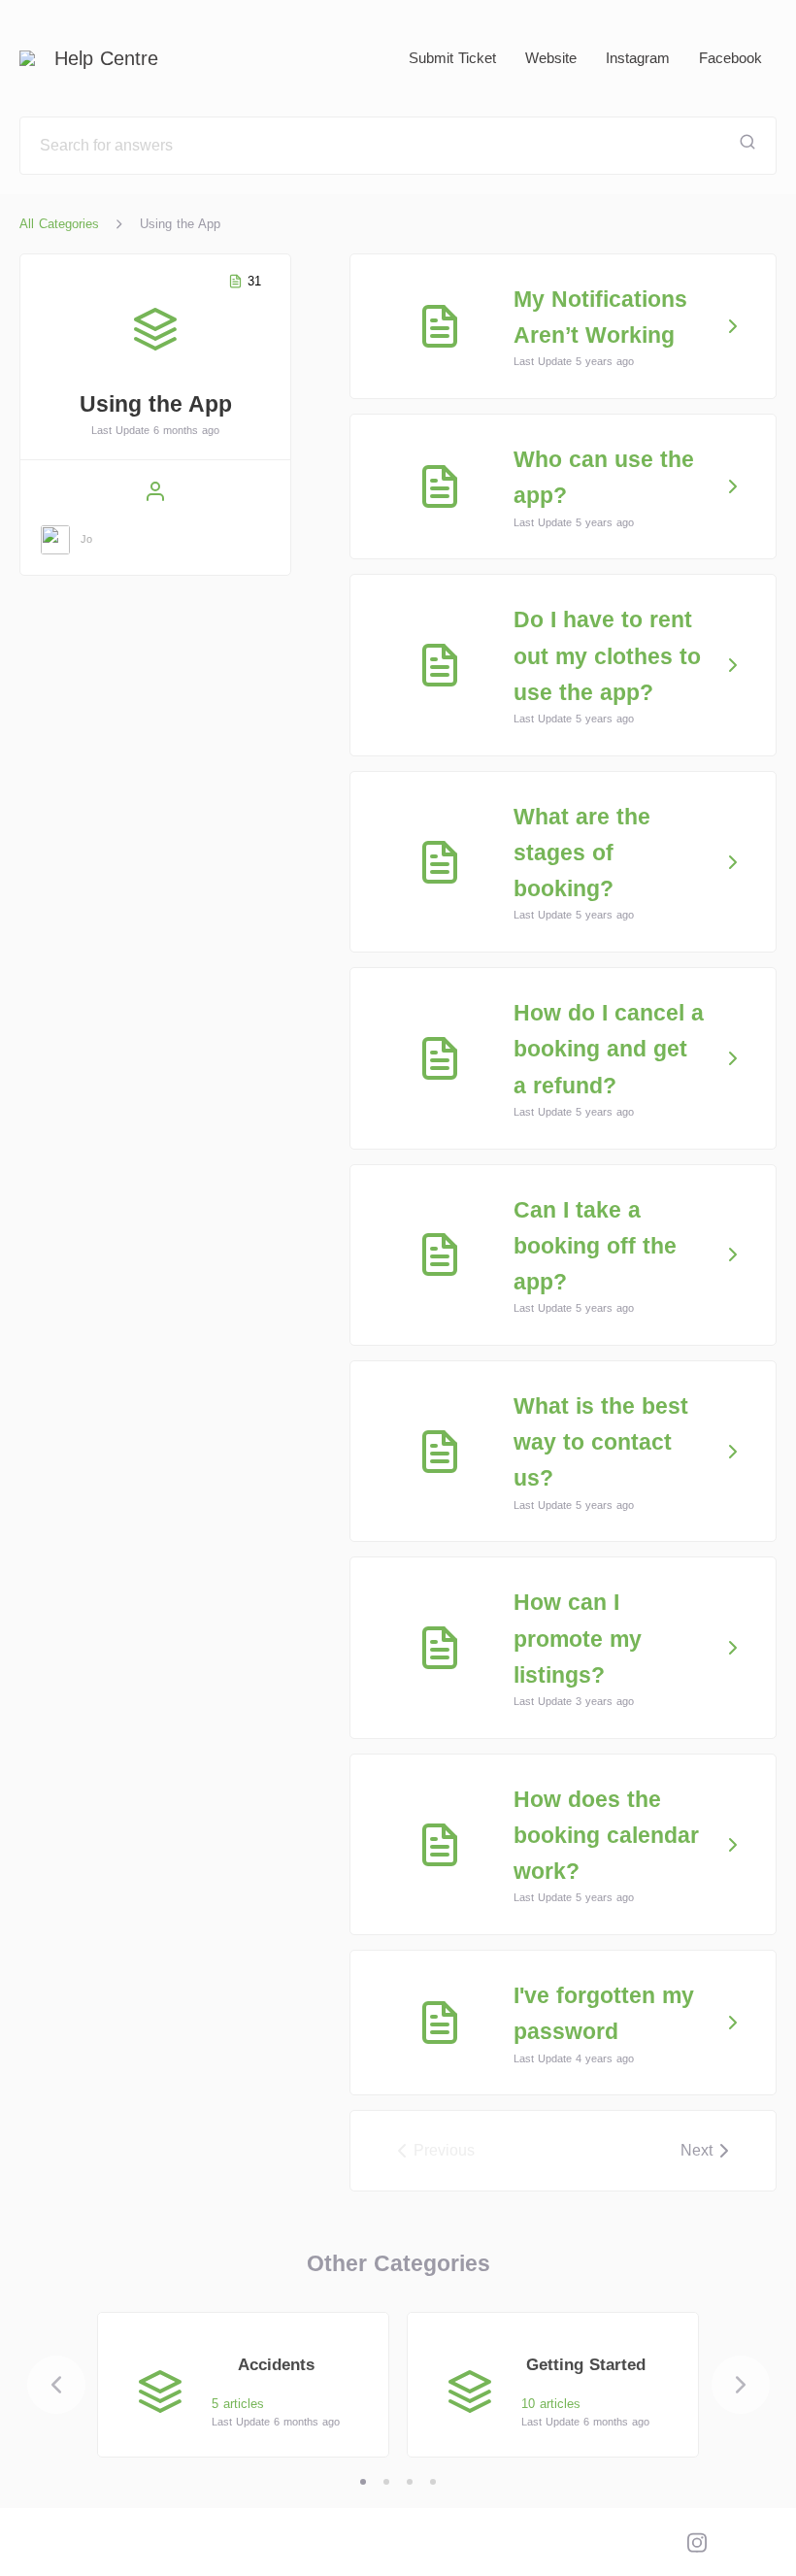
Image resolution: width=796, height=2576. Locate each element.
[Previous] (56, 2385)
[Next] (741, 2385)
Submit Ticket (452, 58)
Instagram (638, 58)
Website (551, 58)
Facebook (730, 58)
